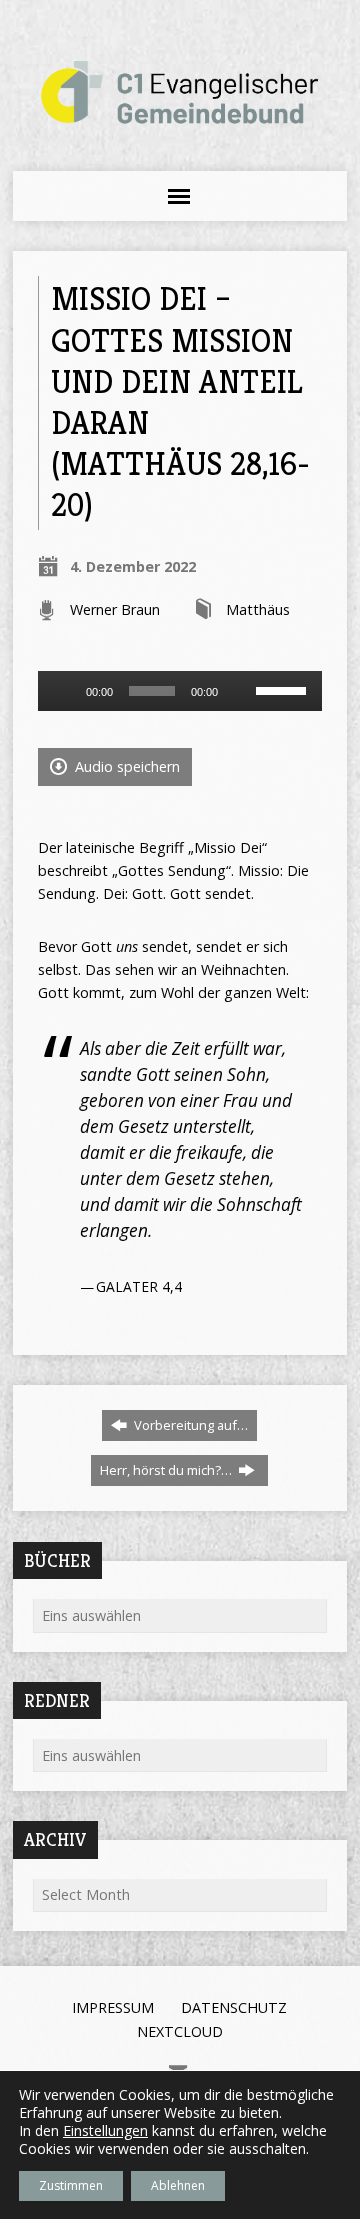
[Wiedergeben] (64, 691)
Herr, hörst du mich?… (167, 1470)
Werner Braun (115, 609)
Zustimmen (71, 2185)
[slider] (284, 689)
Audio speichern (125, 766)
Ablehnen (178, 2185)
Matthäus (258, 609)
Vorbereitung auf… (189, 1425)
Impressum (113, 2007)
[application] (180, 691)
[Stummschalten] (240, 691)
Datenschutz (234, 2007)
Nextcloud (180, 2031)
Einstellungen (105, 2131)
